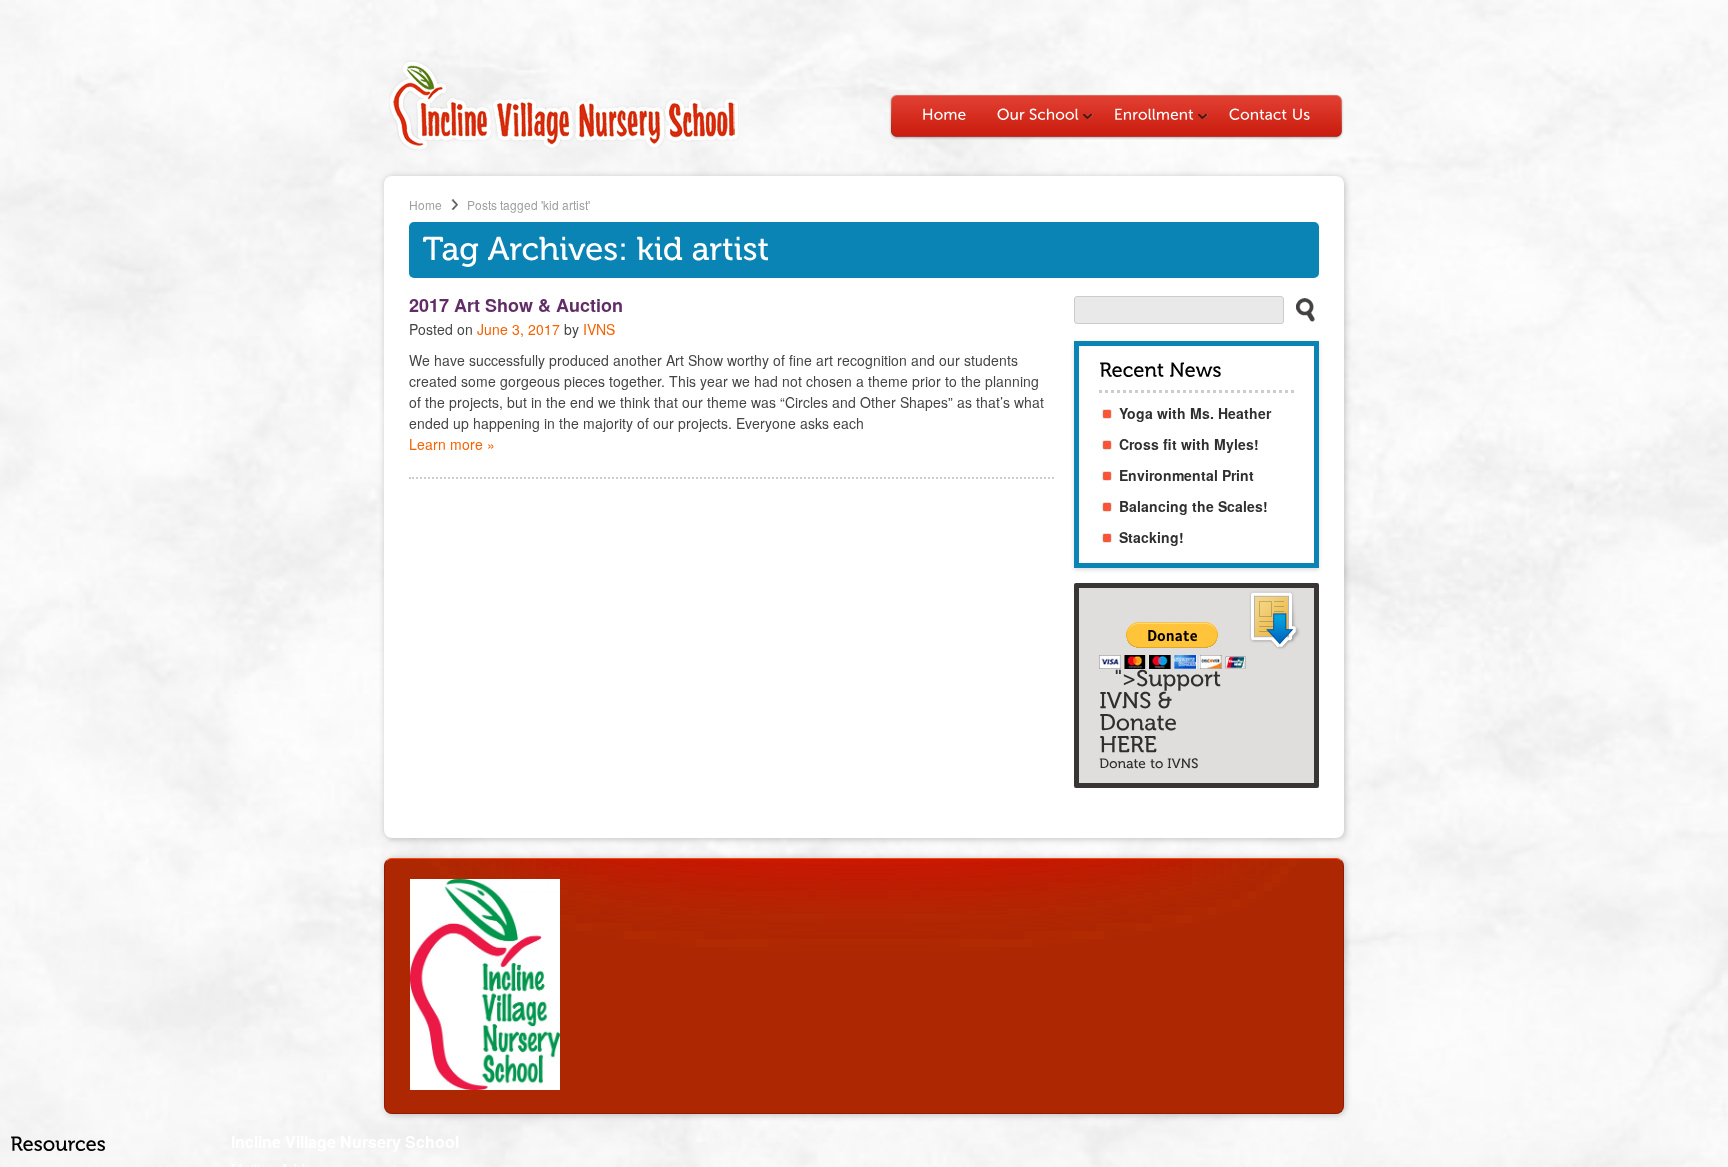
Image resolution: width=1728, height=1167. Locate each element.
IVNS (599, 329)
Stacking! (1151, 537)
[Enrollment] (1156, 115)
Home (425, 204)
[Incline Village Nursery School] (564, 147)
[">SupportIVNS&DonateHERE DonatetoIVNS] (1196, 685)
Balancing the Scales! (1193, 506)
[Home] (944, 115)
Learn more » (452, 444)
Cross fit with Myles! (1189, 444)
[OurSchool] (1040, 115)
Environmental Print (1186, 475)
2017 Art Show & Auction (516, 305)
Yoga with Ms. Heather (1195, 413)
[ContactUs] (1270, 115)
